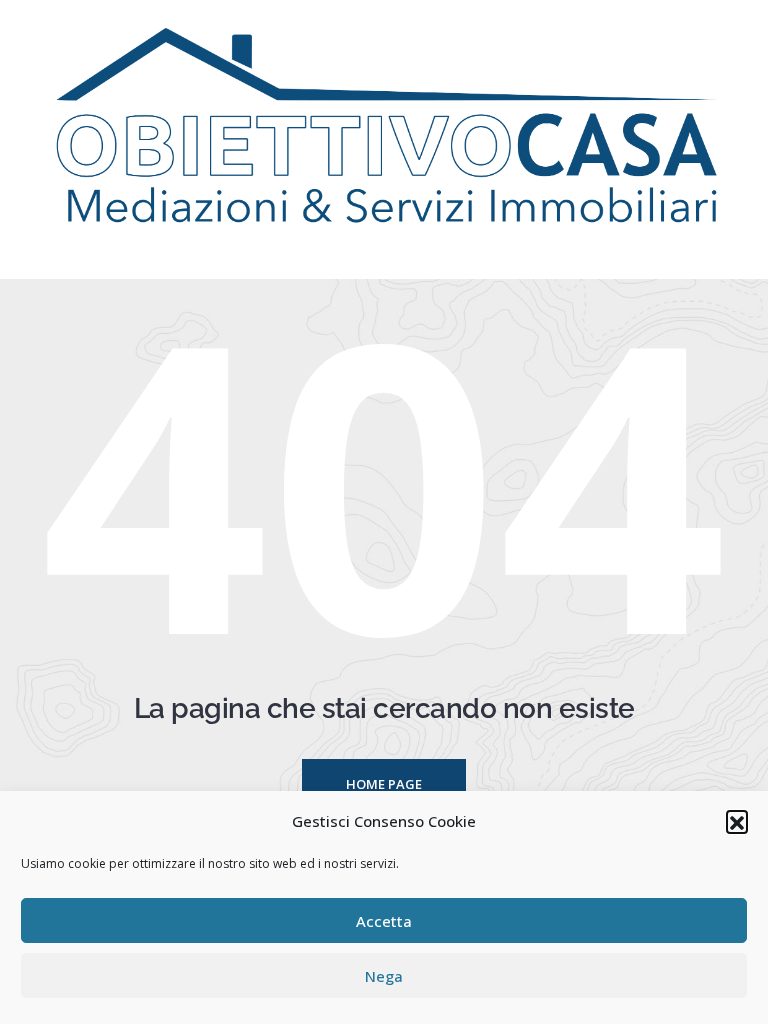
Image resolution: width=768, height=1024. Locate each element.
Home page (384, 784)
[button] (737, 821)
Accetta (384, 921)
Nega (384, 976)
